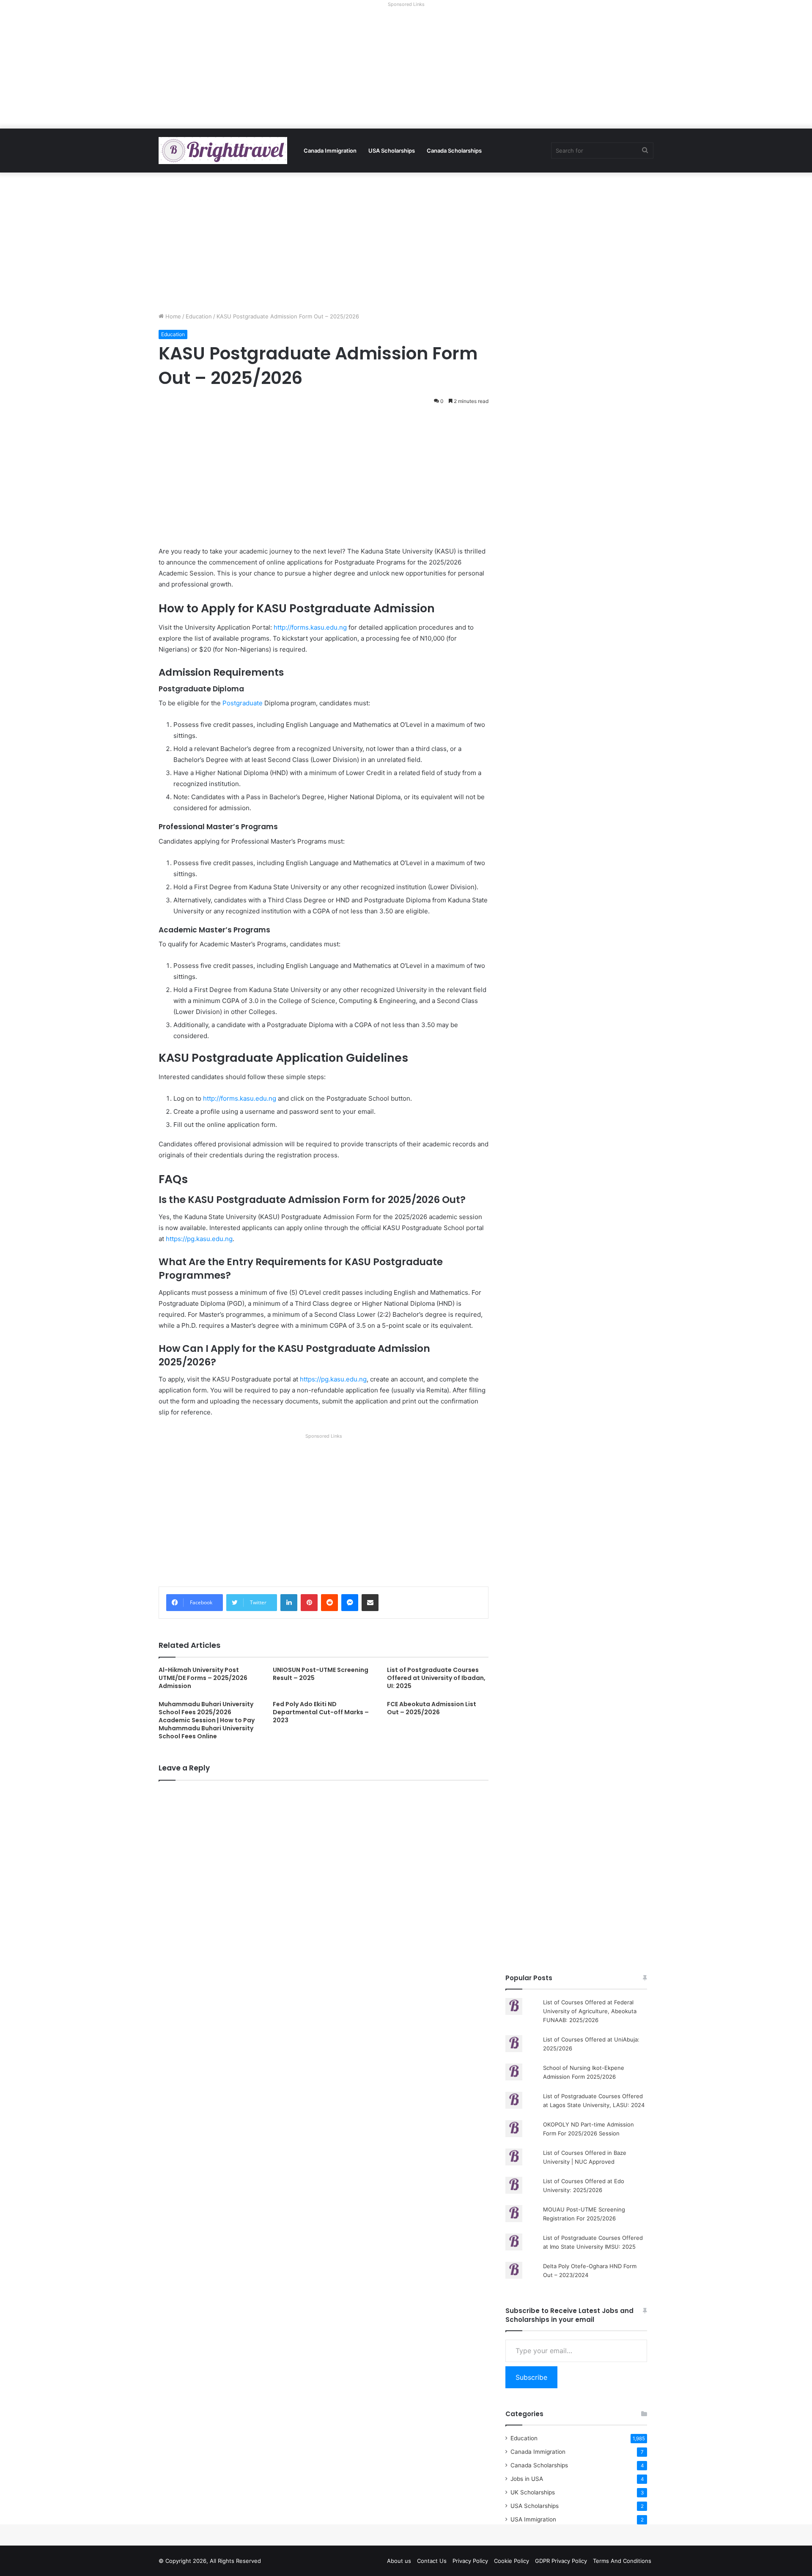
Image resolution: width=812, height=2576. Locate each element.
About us (399, 2561)
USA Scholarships (392, 151)
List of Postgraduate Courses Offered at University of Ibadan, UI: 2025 (436, 1678)
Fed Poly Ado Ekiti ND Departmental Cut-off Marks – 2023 (321, 1712)
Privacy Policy (470, 2561)
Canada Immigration (330, 151)
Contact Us (432, 2561)
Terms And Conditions (622, 2561)
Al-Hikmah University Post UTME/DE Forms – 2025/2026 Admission (203, 1678)
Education (199, 316)
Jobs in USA (527, 2479)
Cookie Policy (512, 2561)
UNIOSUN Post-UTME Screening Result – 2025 (321, 1674)
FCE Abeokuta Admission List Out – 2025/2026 (432, 1708)
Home (172, 316)
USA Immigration (533, 2519)
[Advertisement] (406, 69)
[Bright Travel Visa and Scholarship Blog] (223, 151)
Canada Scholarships (454, 151)
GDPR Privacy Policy (561, 2561)
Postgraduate (243, 703)
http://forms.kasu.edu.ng (310, 627)
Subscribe (531, 2377)
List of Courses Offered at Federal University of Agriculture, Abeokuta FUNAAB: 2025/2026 (590, 2011)
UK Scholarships (533, 2492)
